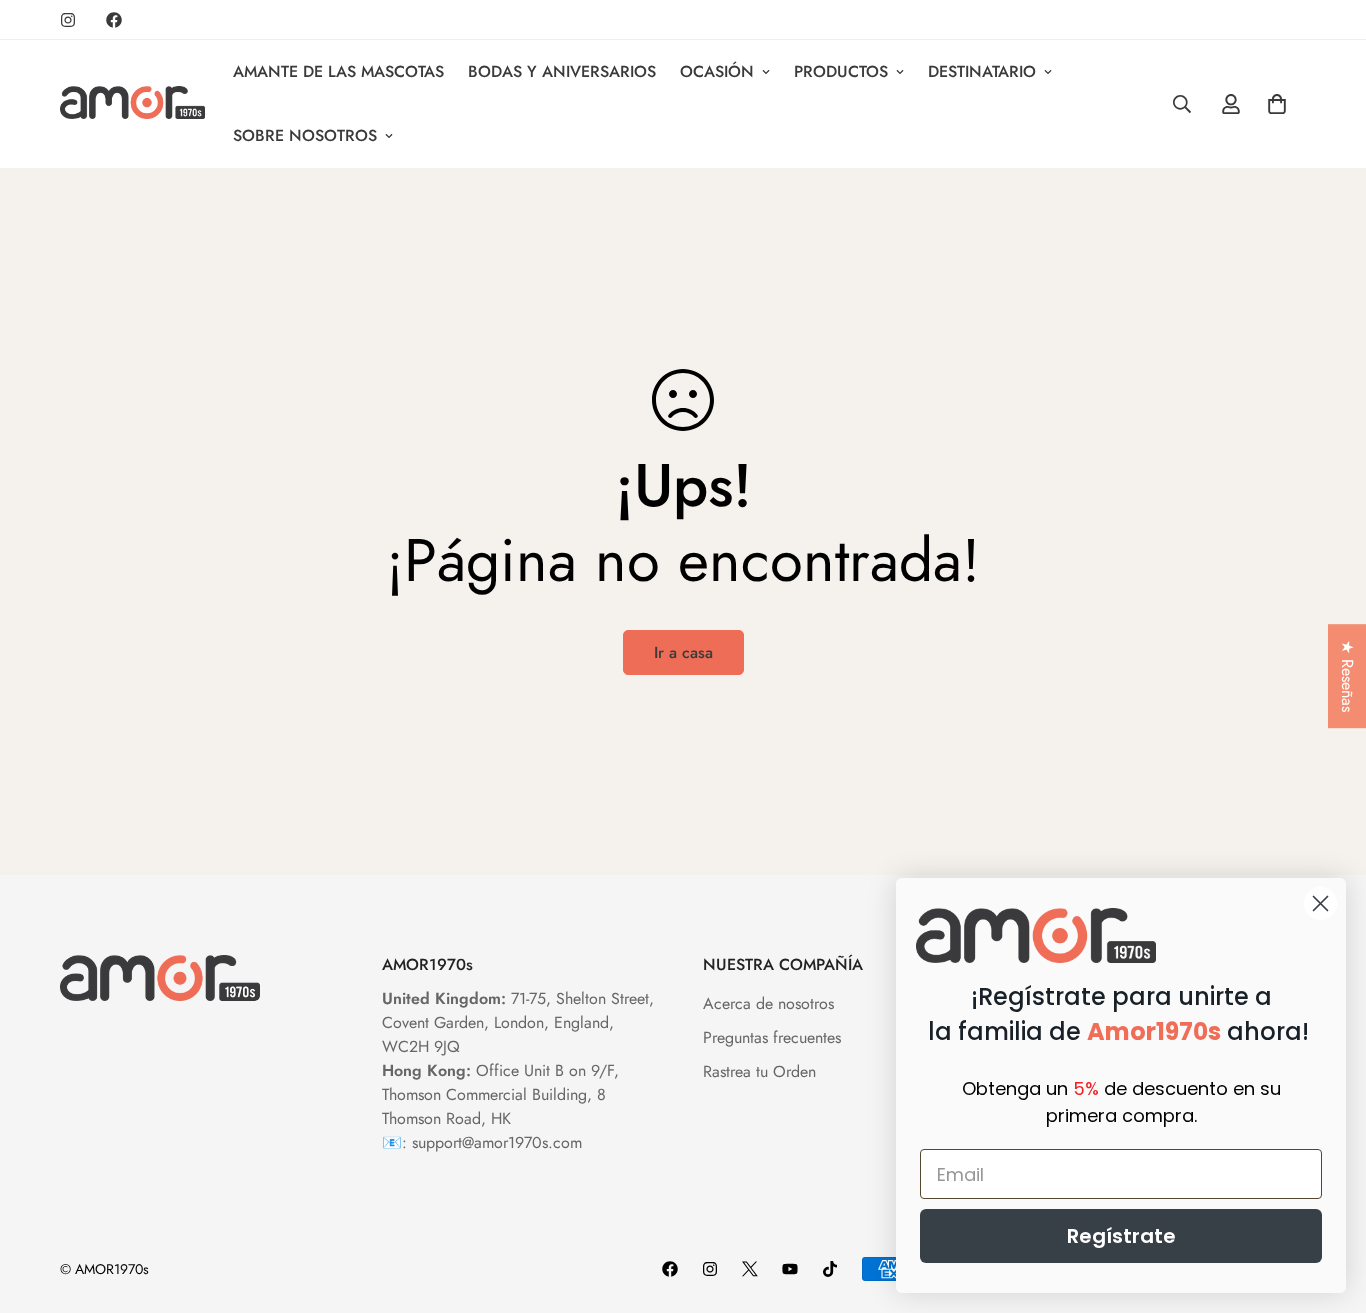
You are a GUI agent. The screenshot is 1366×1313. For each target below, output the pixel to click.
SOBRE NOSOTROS (305, 135)
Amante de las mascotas (338, 71)
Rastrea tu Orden (759, 1071)
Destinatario (982, 71)
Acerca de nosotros (768, 1003)
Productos (841, 71)
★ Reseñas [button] (1347, 676)
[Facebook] (114, 20)
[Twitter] (750, 1269)
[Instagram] (68, 20)
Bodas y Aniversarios (562, 71)
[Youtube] (790, 1269)
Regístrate (1121, 1236)
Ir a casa (683, 652)
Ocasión (717, 71)
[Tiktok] (830, 1269)
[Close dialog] (1320, 903)
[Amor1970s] (132, 104)
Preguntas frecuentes (772, 1037)
